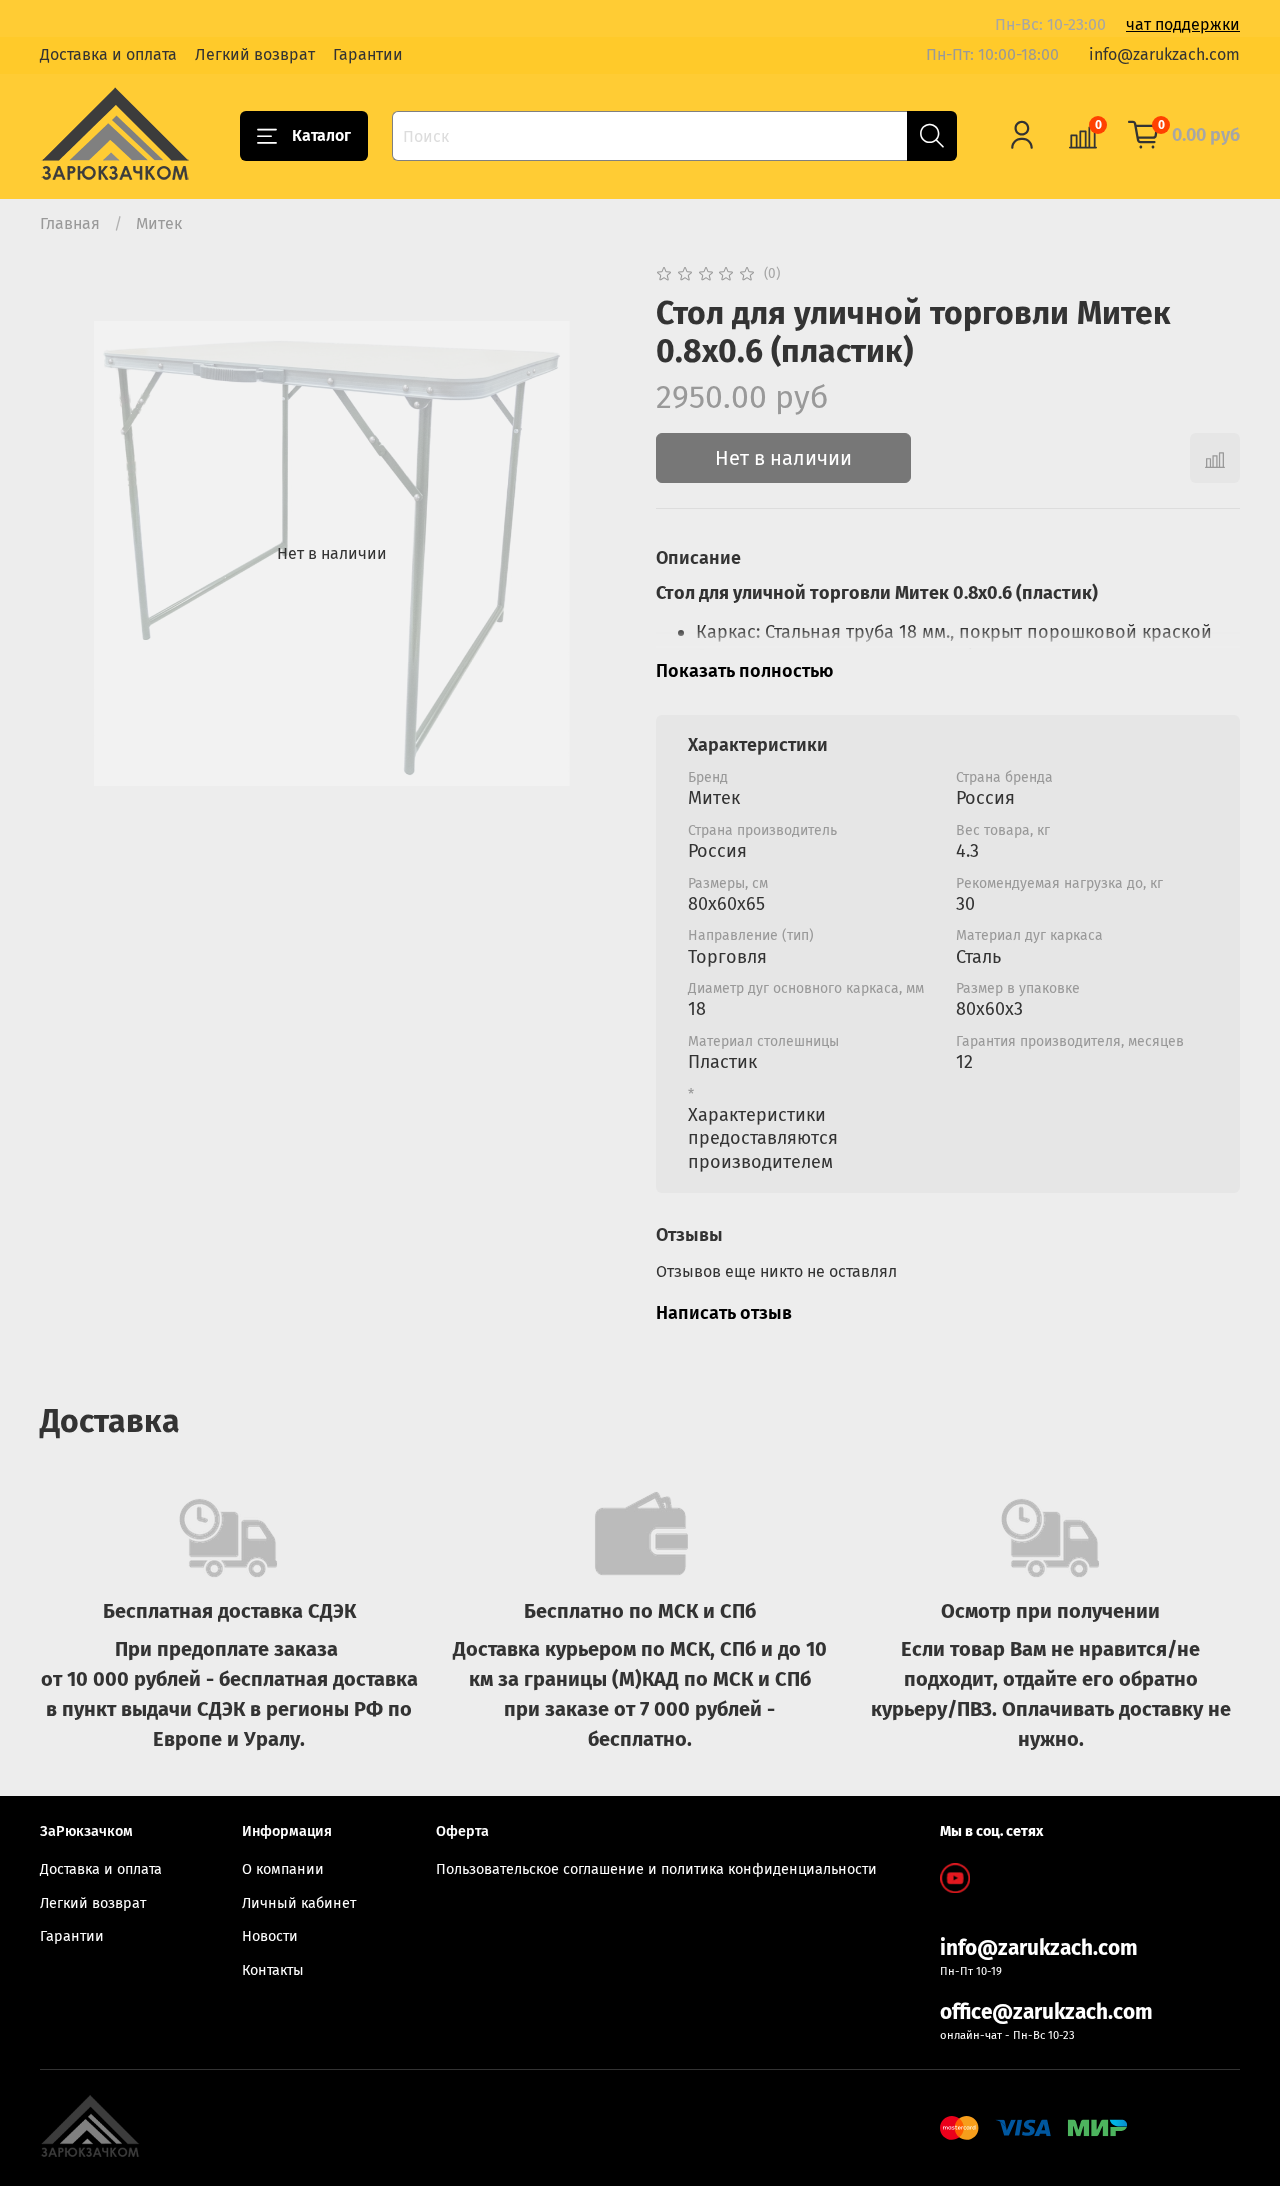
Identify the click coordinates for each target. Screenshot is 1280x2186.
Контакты (273, 1970)
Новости (270, 1936)
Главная (70, 223)
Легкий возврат (255, 54)
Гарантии (368, 54)
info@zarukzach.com (1164, 54)
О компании (283, 1869)
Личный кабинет (299, 1903)
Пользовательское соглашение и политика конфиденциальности (656, 1869)
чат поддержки (1183, 24)
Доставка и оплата (108, 54)
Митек (159, 223)
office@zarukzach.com (1046, 2012)
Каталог (321, 135)
